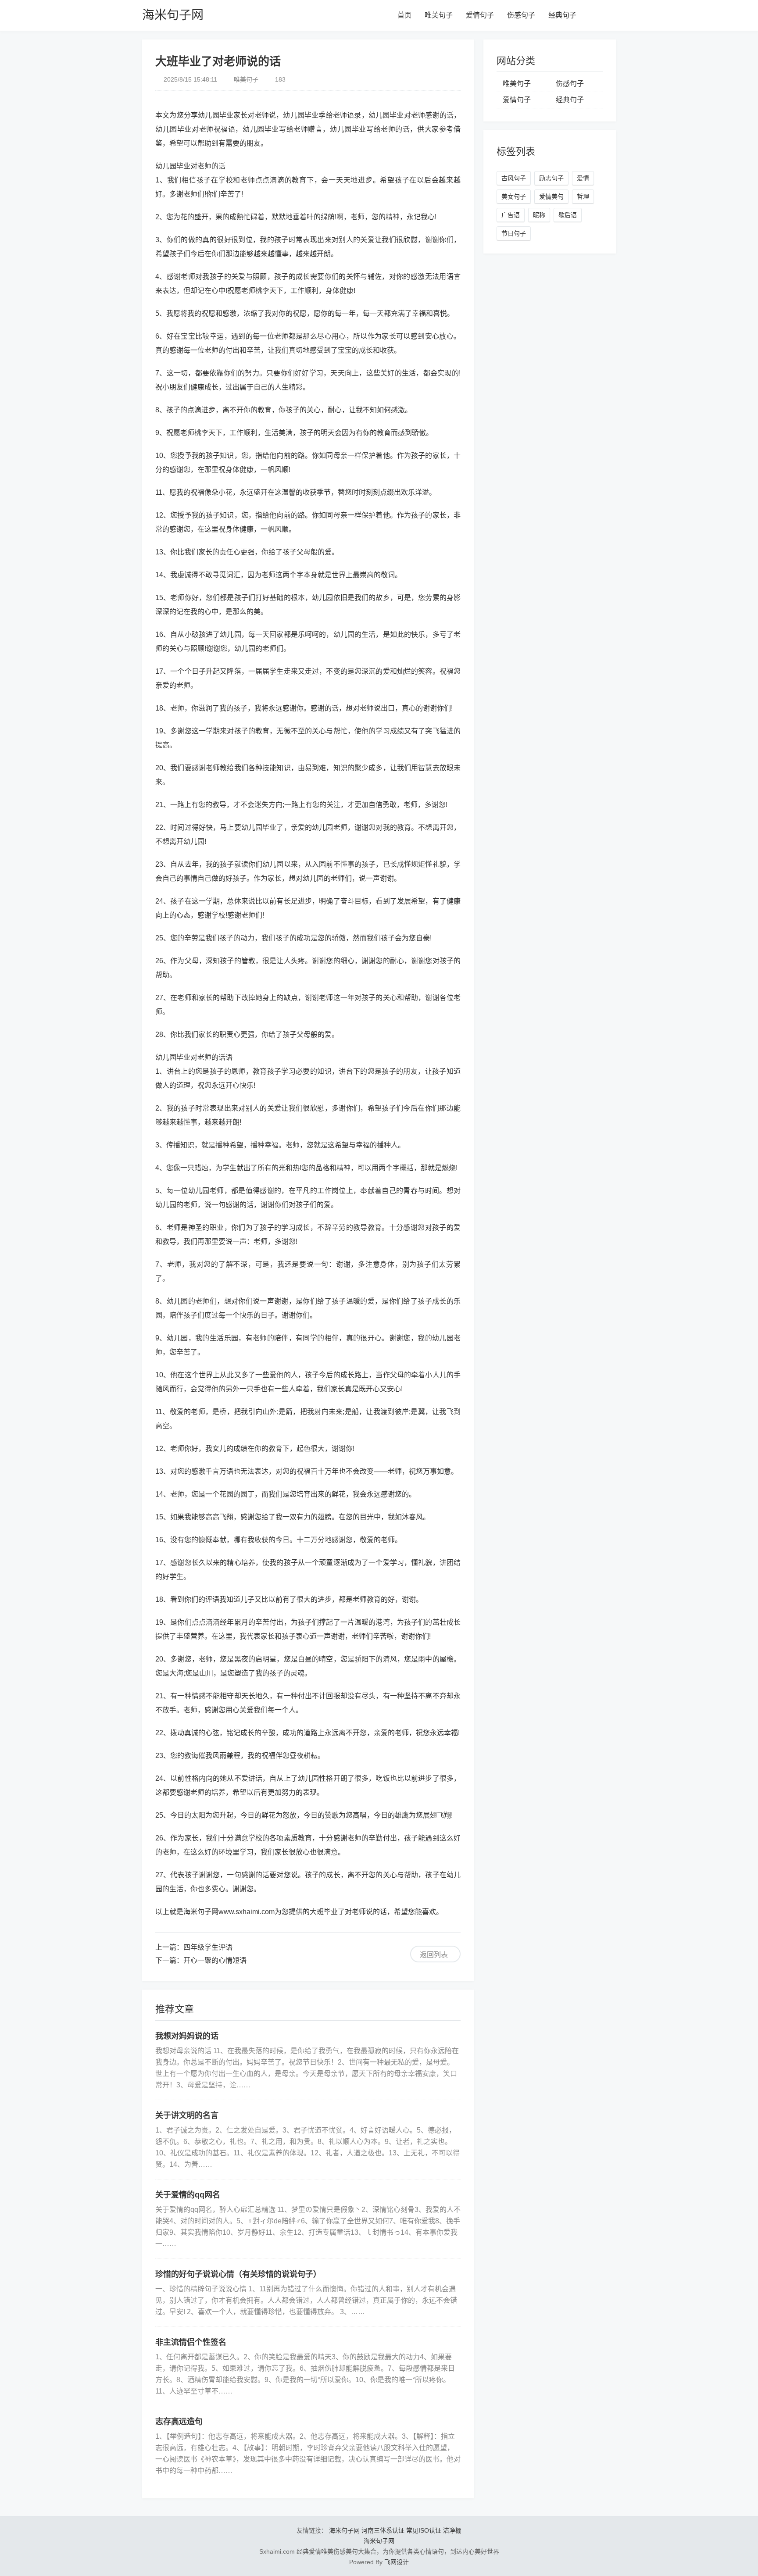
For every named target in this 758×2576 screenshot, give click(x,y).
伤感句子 (521, 15)
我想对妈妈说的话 (187, 2036)
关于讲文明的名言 (187, 2115)
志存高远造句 (179, 2422)
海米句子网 (173, 15)
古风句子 (514, 178)
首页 (404, 15)
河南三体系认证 (383, 2530)
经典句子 (562, 15)
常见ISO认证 (424, 2530)
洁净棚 (452, 2530)
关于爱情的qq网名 (188, 2195)
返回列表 (434, 1955)
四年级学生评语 (208, 1947)
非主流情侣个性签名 (191, 2342)
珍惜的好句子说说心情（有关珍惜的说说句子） (238, 2274)
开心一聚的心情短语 (215, 1960)
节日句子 (514, 233)
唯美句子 (439, 15)
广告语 (511, 215)
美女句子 (514, 197)
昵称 (539, 215)
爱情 (583, 178)
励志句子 (551, 178)
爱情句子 (480, 15)
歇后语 (568, 215)
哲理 (583, 197)
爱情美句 (551, 197)
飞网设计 (397, 2562)
